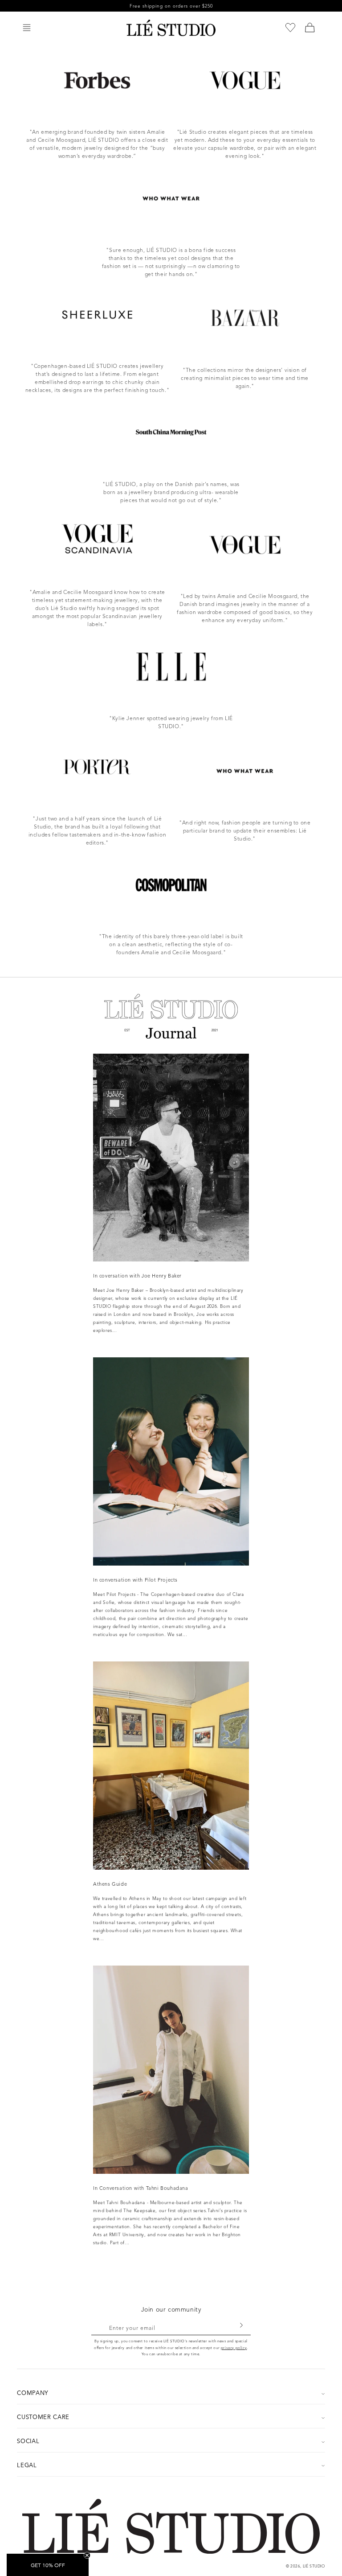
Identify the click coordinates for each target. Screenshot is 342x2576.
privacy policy (234, 2348)
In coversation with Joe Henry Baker (137, 1276)
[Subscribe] (241, 2325)
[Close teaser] (87, 2555)
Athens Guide (110, 1884)
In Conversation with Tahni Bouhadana (141, 2188)
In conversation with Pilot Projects (135, 1580)
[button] (27, 28)
